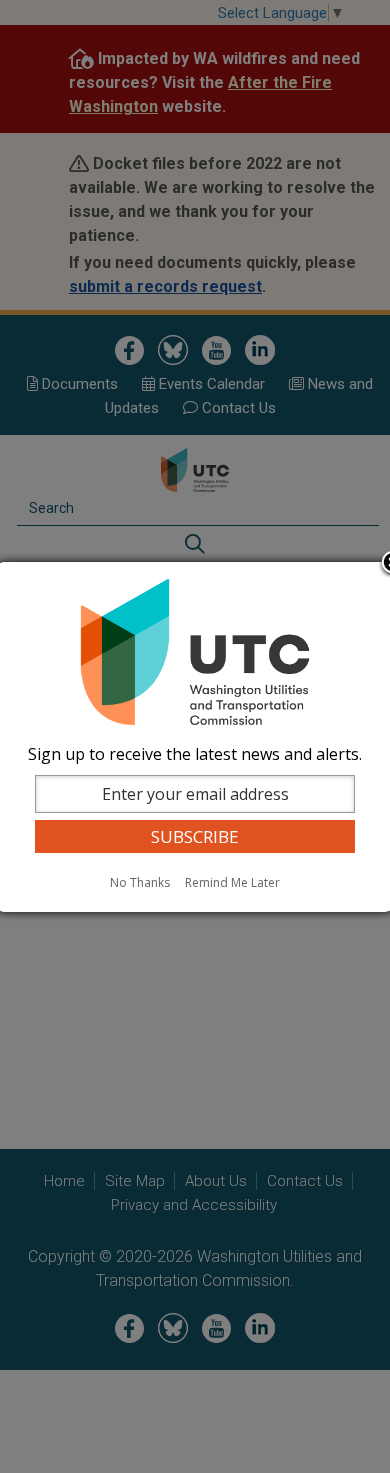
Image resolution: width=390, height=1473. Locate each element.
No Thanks (140, 882)
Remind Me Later (232, 882)
